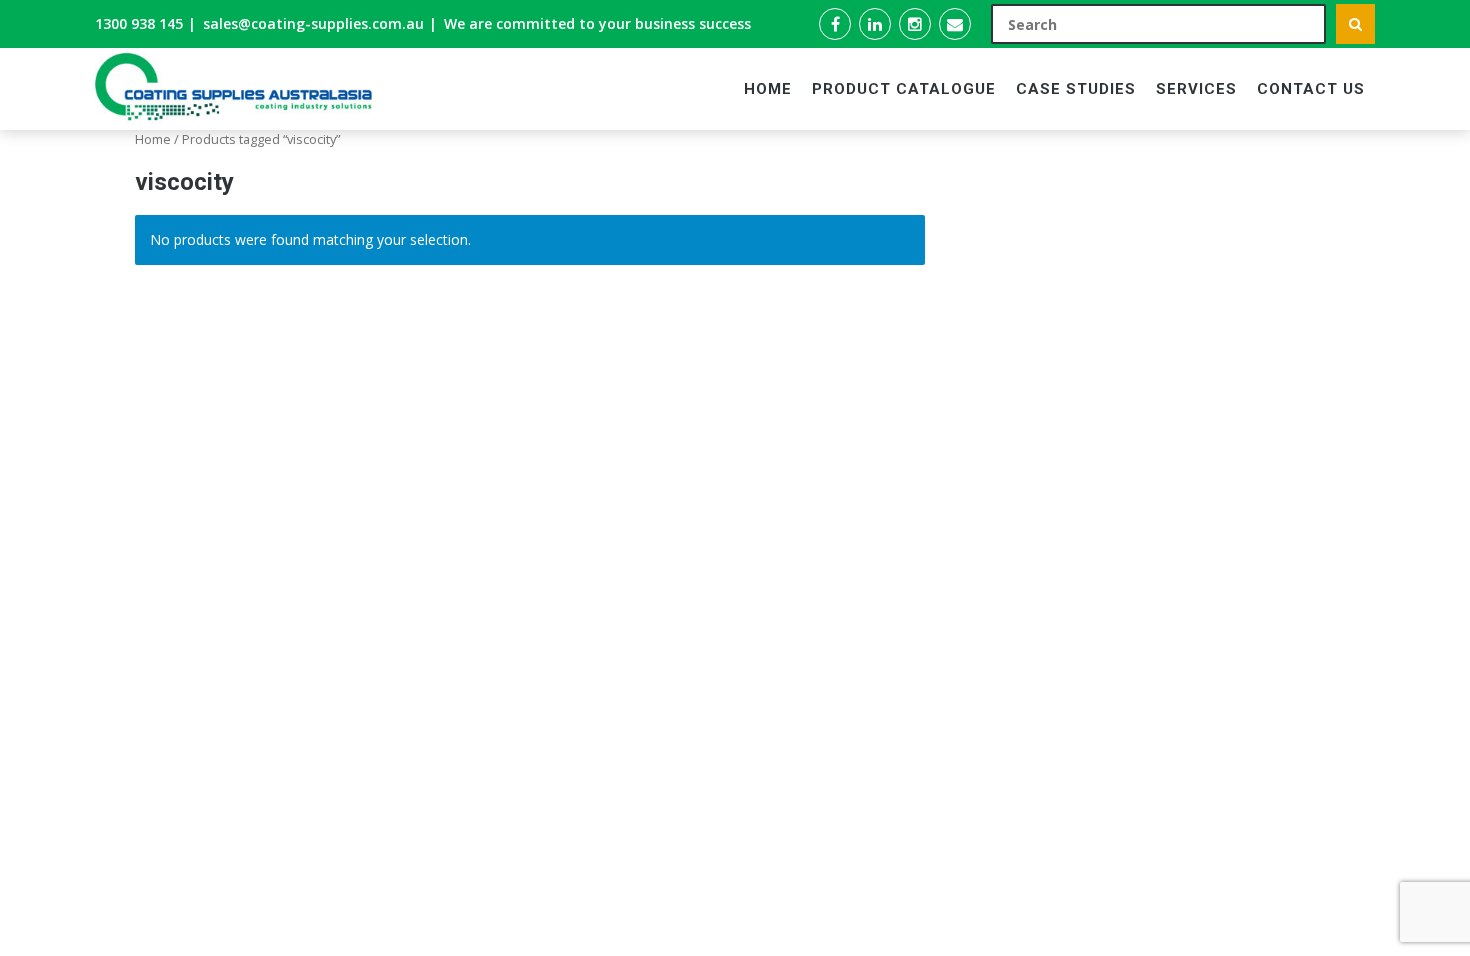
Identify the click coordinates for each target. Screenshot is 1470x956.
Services (1196, 89)
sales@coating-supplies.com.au (313, 23)
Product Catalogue (904, 89)
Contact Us (1311, 89)
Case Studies (1076, 89)
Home (768, 89)
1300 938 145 (139, 23)
